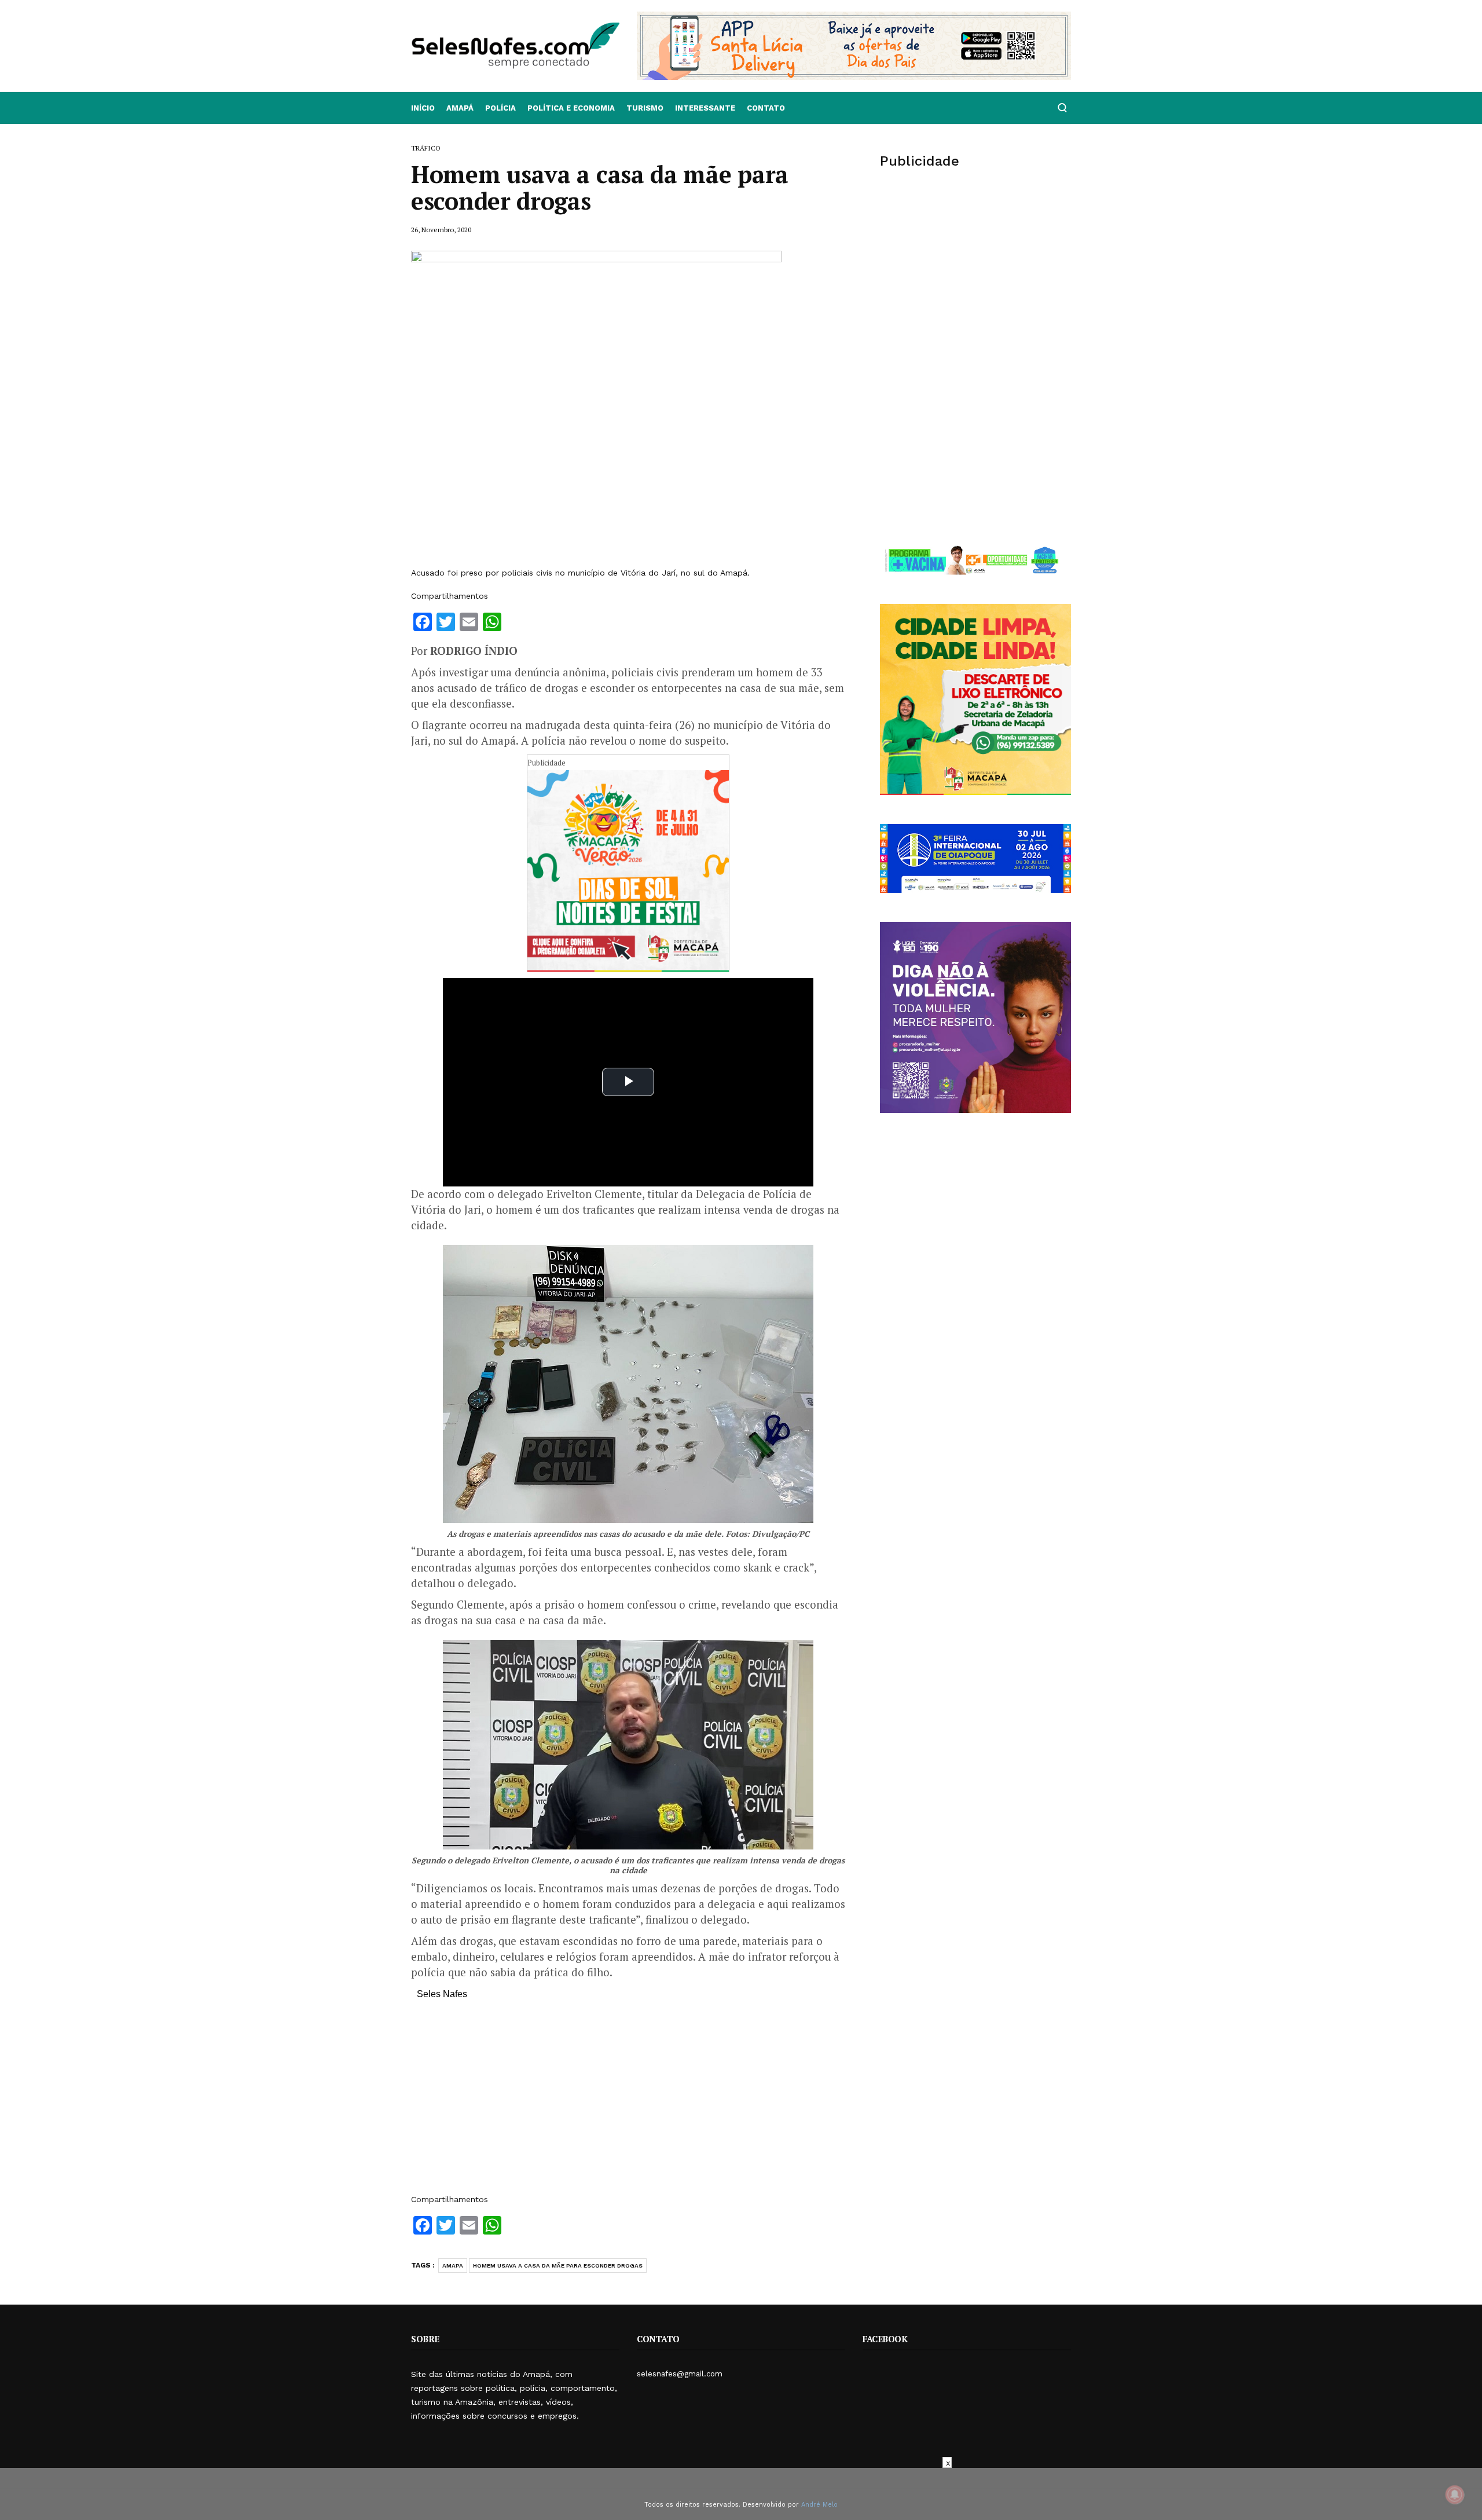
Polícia (500, 108)
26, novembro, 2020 (441, 230)
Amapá (460, 108)
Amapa (453, 2266)
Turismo (645, 108)
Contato (766, 108)
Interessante (705, 108)
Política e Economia (571, 108)
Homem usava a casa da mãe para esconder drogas (558, 2266)
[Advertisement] (628, 2103)
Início (423, 108)
